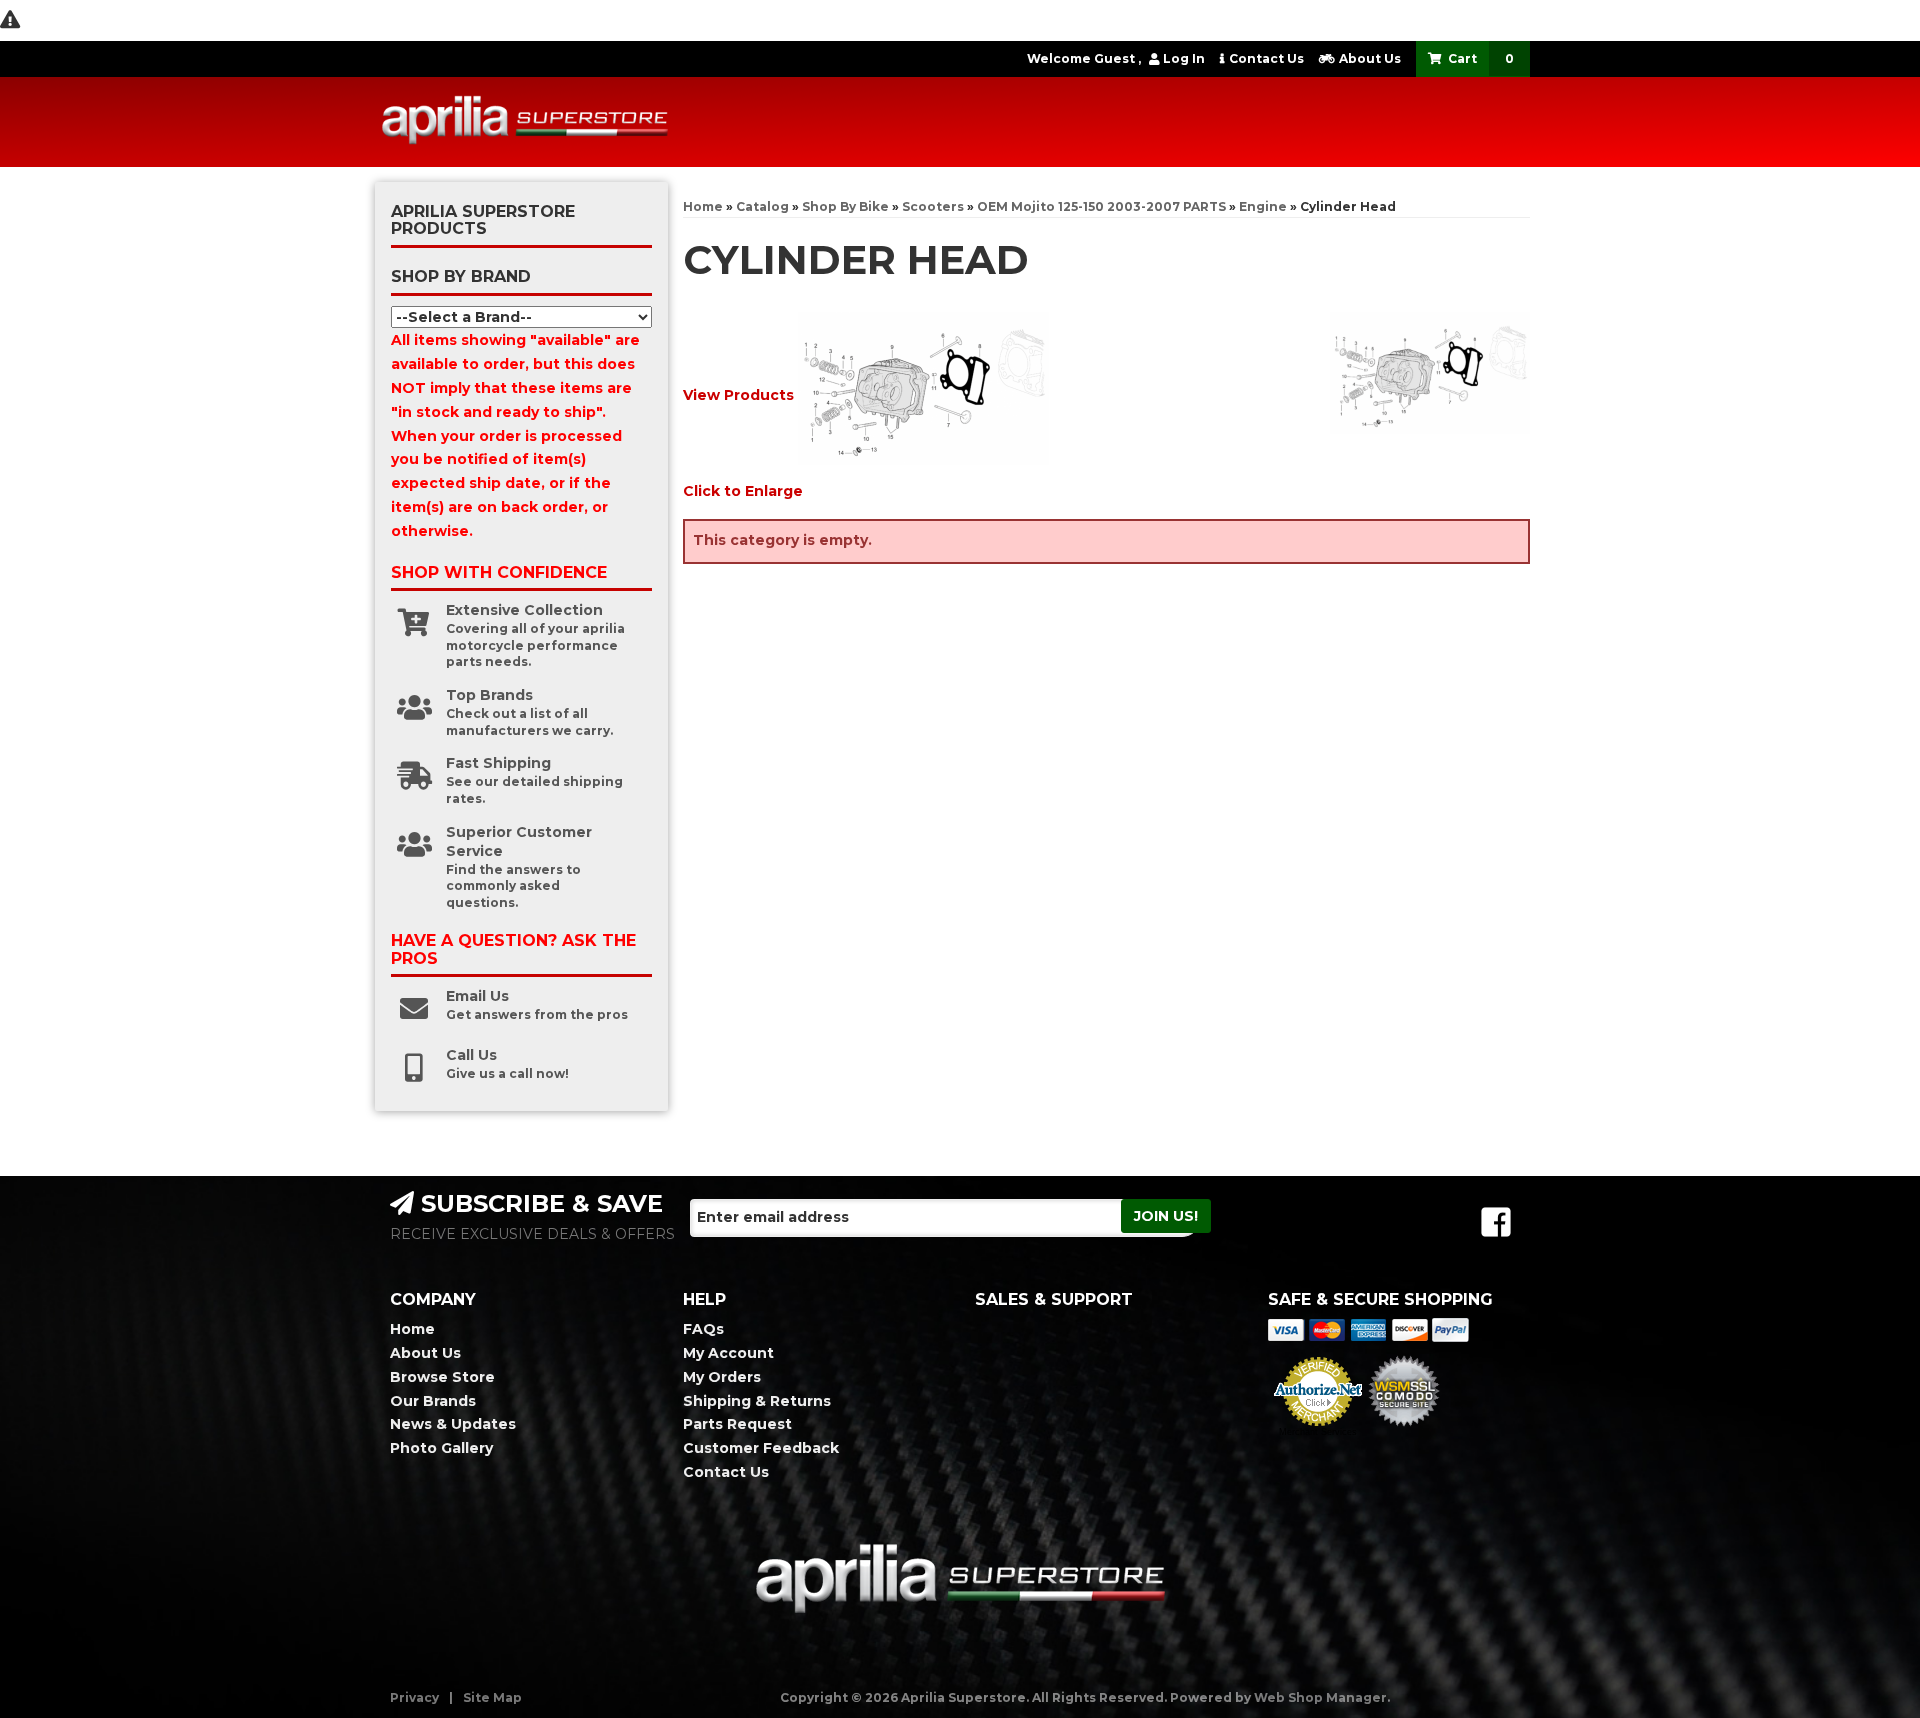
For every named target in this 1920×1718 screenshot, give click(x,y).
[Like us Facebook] (1496, 1222)
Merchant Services (1318, 1432)
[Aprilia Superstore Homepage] (525, 122)
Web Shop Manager (1320, 1697)
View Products (738, 395)
